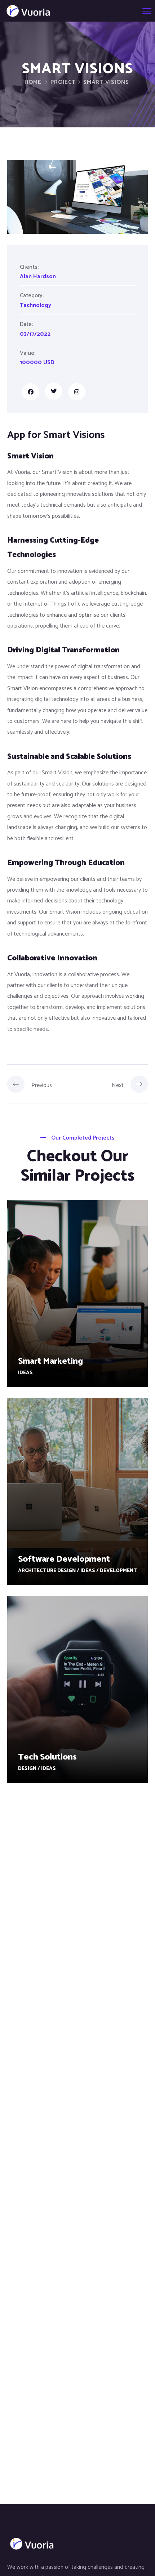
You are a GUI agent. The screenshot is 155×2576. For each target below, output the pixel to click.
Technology (36, 305)
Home (33, 82)
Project (63, 82)
